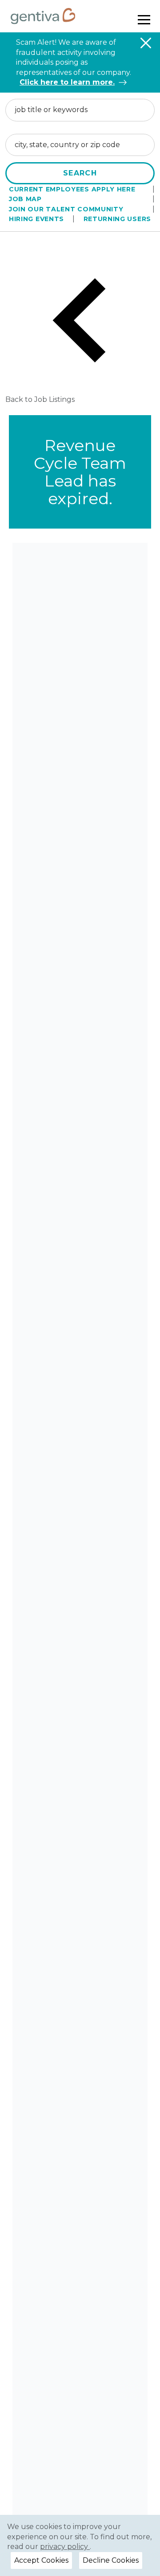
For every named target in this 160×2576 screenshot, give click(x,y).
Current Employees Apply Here (72, 189)
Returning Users (118, 219)
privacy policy (65, 2547)
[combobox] (80, 110)
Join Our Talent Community (66, 209)
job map (25, 199)
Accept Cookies (41, 2560)
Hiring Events (36, 219)
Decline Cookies (111, 2560)
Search (80, 173)
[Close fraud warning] (146, 43)
